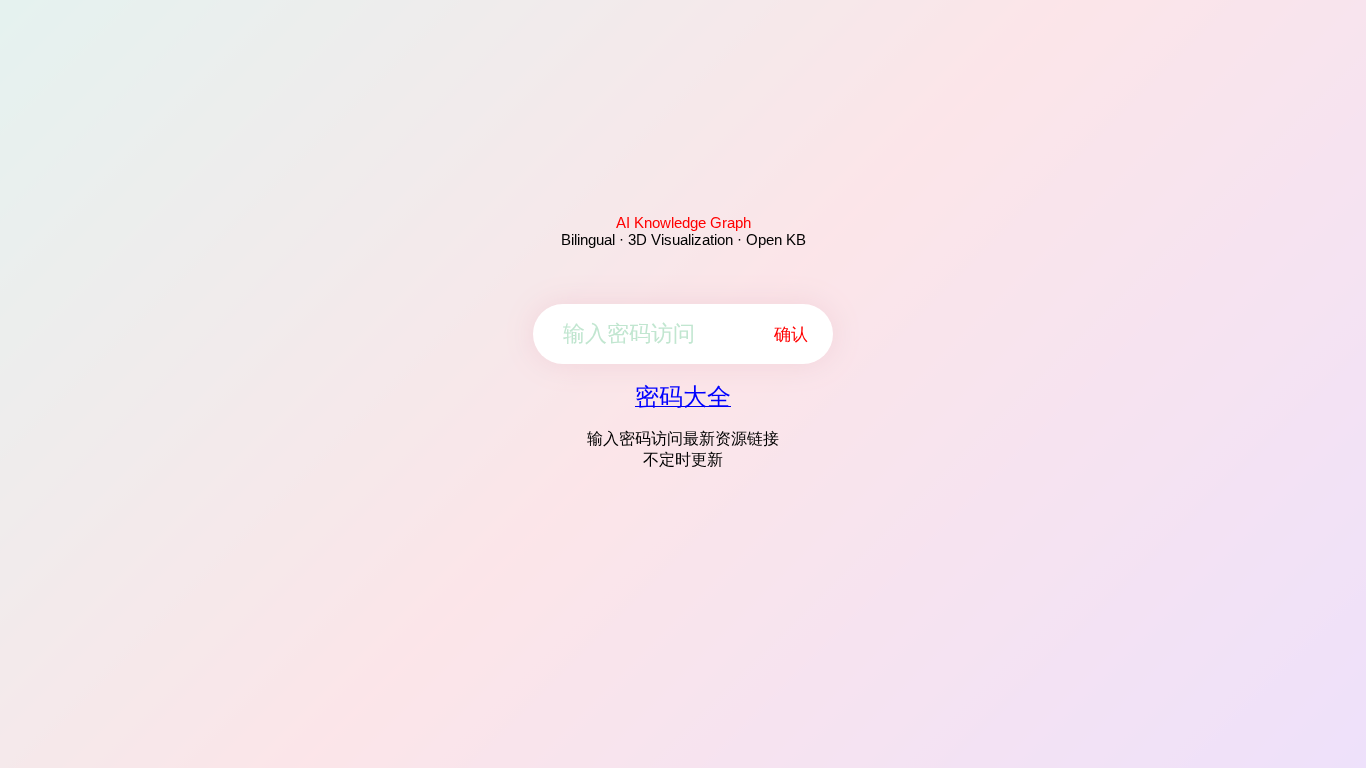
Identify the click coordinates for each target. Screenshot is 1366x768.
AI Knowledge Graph (683, 222)
